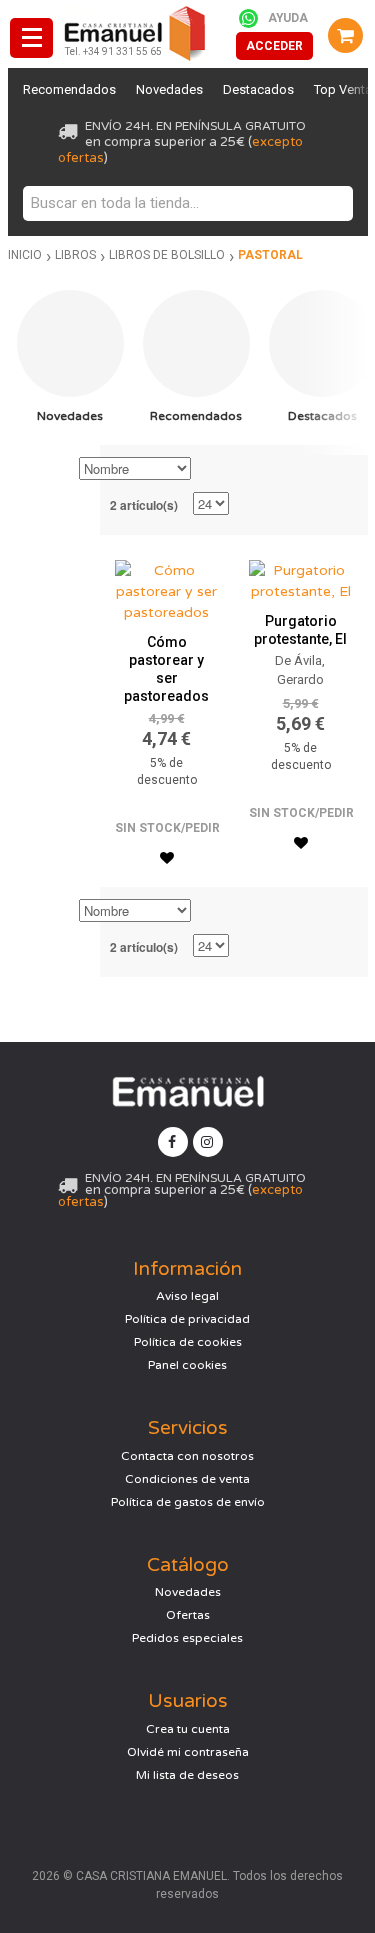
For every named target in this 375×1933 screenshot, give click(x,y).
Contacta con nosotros (187, 1456)
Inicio (25, 255)
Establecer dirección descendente (209, 470)
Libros (75, 255)
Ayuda (288, 18)
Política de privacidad (187, 1319)
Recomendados (69, 89)
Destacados (258, 89)
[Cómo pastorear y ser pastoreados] (167, 586)
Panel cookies (187, 1365)
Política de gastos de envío (188, 1502)
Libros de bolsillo (167, 255)
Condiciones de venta (187, 1479)
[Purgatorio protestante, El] (301, 576)
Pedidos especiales (187, 1638)
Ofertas (188, 1615)
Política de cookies (188, 1342)
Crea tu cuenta (188, 1729)
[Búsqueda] (333, 203)
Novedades (169, 89)
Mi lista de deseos (187, 1775)
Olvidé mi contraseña (188, 1752)
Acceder (274, 46)
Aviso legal (187, 1296)
